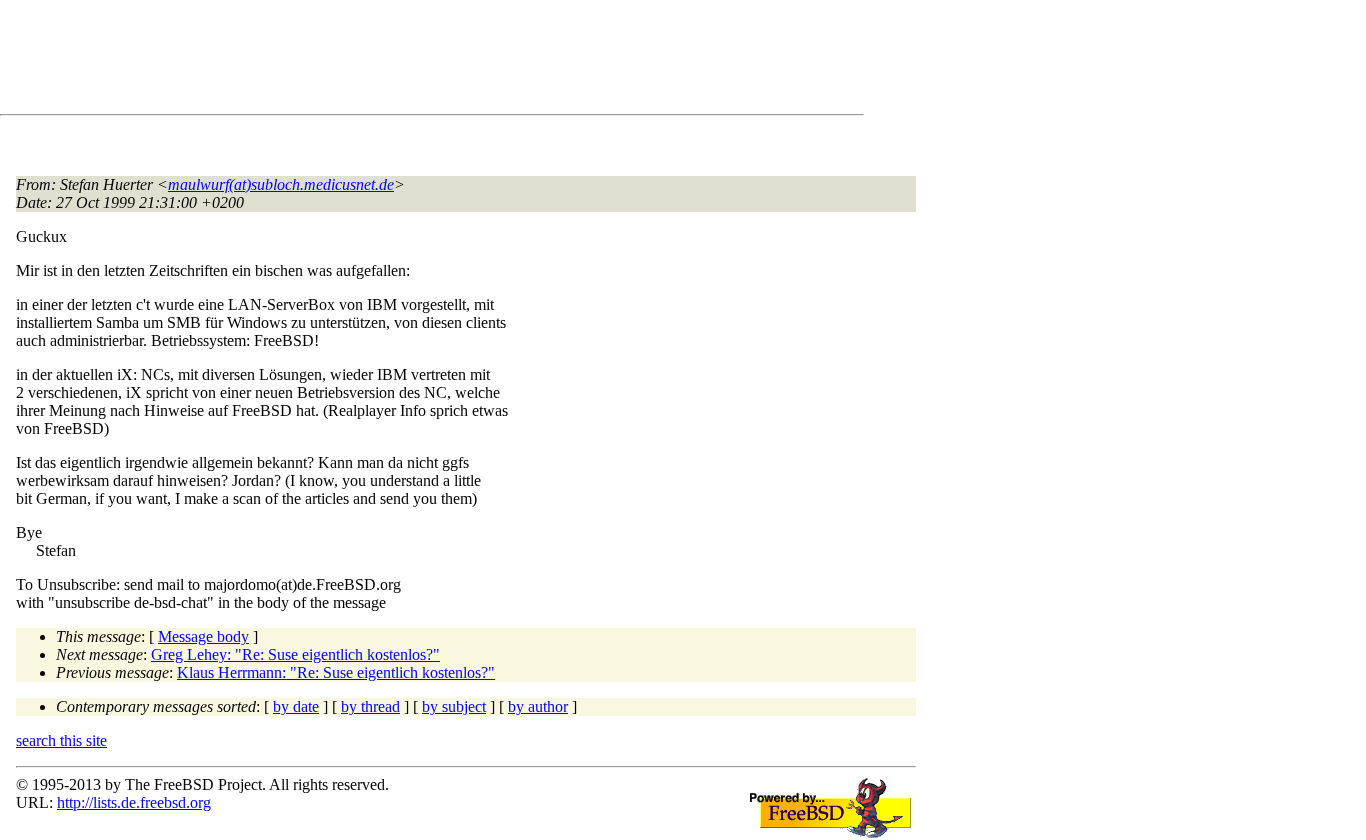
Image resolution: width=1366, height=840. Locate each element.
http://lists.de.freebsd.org (134, 802)
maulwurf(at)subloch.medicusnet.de (281, 184)
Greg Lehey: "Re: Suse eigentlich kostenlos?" (295, 654)
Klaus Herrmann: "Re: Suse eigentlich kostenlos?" (336, 672)
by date (296, 706)
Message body (203, 636)
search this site (61, 740)
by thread (370, 706)
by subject (454, 706)
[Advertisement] (380, 61)
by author (538, 706)
